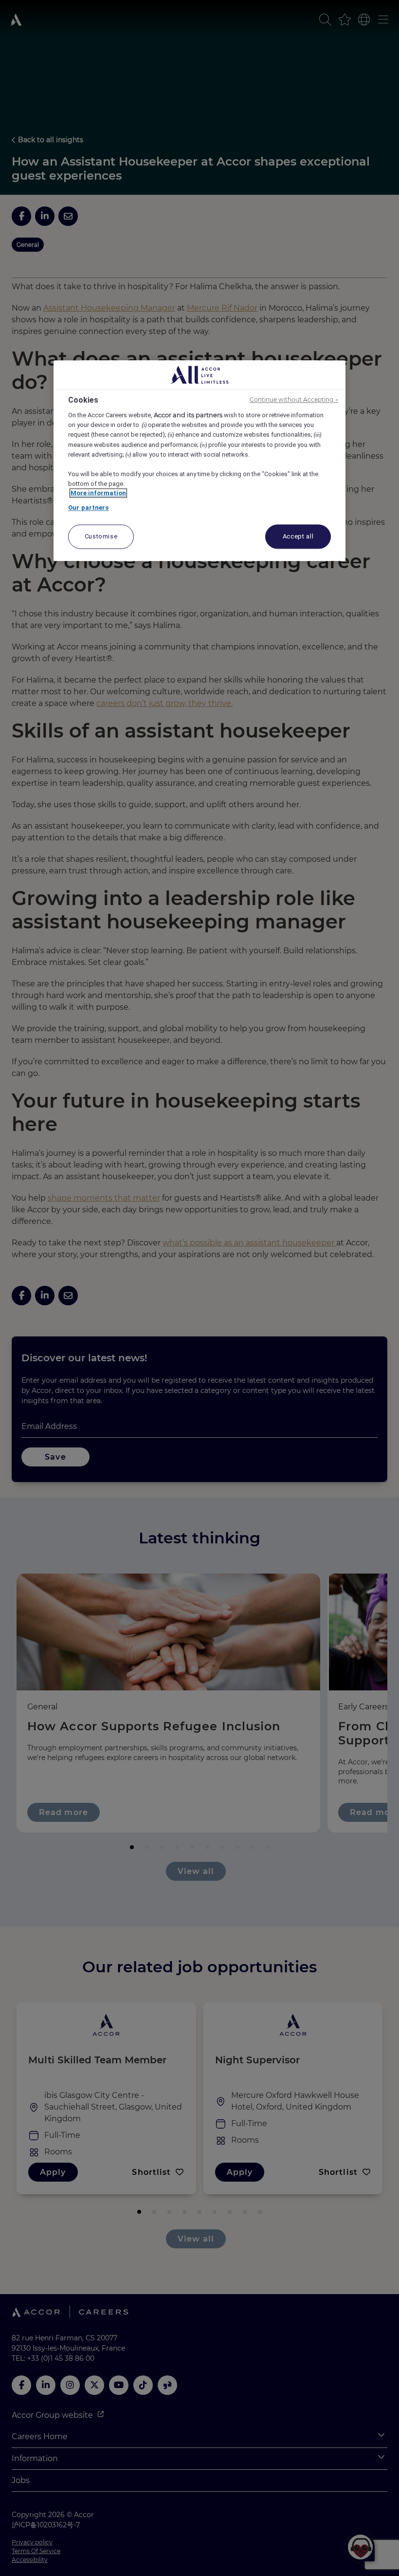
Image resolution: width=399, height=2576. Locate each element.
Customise (101, 537)
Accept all (298, 537)
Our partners (89, 508)
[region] (199, 461)
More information (98, 493)
